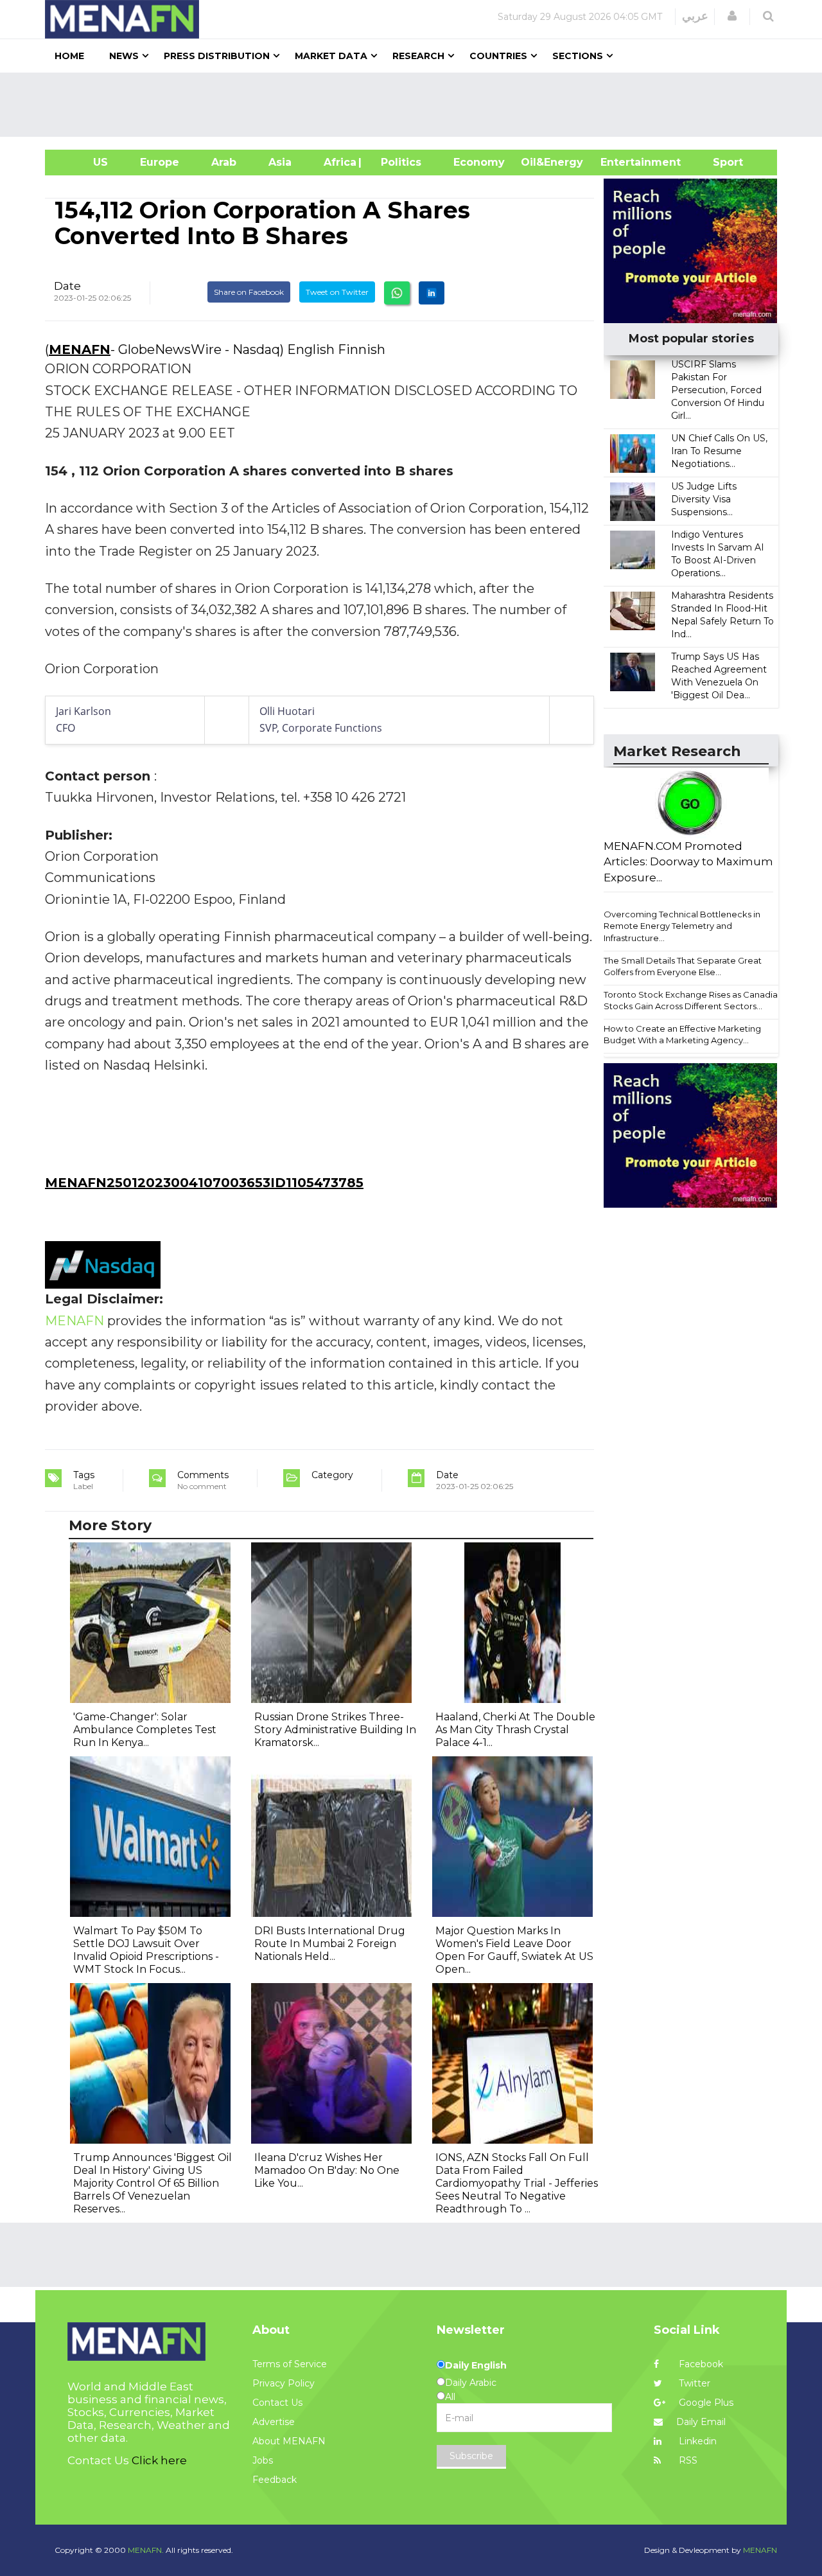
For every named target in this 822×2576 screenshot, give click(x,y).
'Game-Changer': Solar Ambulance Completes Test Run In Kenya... (145, 1730)
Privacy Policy (284, 2383)
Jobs (263, 2460)
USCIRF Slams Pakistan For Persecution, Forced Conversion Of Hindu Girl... (718, 390)
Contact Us (277, 2403)
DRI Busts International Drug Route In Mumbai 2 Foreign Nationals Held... (330, 1944)
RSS (687, 2460)
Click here (159, 2460)
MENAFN (80, 349)
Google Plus (705, 2403)
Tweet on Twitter (337, 292)
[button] (732, 16)
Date (67, 286)
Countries (498, 56)
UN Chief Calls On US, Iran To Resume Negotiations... (719, 451)
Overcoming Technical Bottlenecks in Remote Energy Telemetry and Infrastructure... (682, 926)
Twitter (693, 2383)
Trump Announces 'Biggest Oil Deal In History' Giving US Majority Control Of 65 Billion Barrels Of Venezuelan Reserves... (153, 2183)
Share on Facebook (249, 292)
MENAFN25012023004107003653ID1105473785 (204, 1183)
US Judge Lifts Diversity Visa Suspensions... (704, 499)
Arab (224, 162)
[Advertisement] (416, 105)
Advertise (274, 2422)
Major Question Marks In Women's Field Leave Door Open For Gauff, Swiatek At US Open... (514, 1950)
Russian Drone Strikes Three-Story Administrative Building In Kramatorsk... (335, 1730)
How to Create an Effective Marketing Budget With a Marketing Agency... (682, 1035)
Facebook (700, 2364)
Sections (578, 56)
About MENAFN (289, 2441)
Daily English (476, 2365)
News (124, 56)
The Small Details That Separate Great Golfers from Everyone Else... (683, 966)
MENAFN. (146, 2550)
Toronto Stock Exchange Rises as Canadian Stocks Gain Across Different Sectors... (693, 1001)
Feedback (275, 2480)
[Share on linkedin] (432, 293)
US (84, 162)
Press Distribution (217, 56)
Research (418, 56)
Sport (720, 162)
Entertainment (621, 162)
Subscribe (471, 2456)
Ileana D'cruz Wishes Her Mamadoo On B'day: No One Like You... (327, 2170)
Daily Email (701, 2422)
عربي (695, 16)
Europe (160, 162)
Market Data (331, 56)
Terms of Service (290, 2364)
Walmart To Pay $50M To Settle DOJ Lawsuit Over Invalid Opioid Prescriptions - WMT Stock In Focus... (146, 1950)
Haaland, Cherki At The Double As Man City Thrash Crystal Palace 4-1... (515, 1730)
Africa (338, 162)
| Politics (398, 162)
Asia (280, 162)
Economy (479, 162)
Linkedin (696, 2441)
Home (69, 56)
